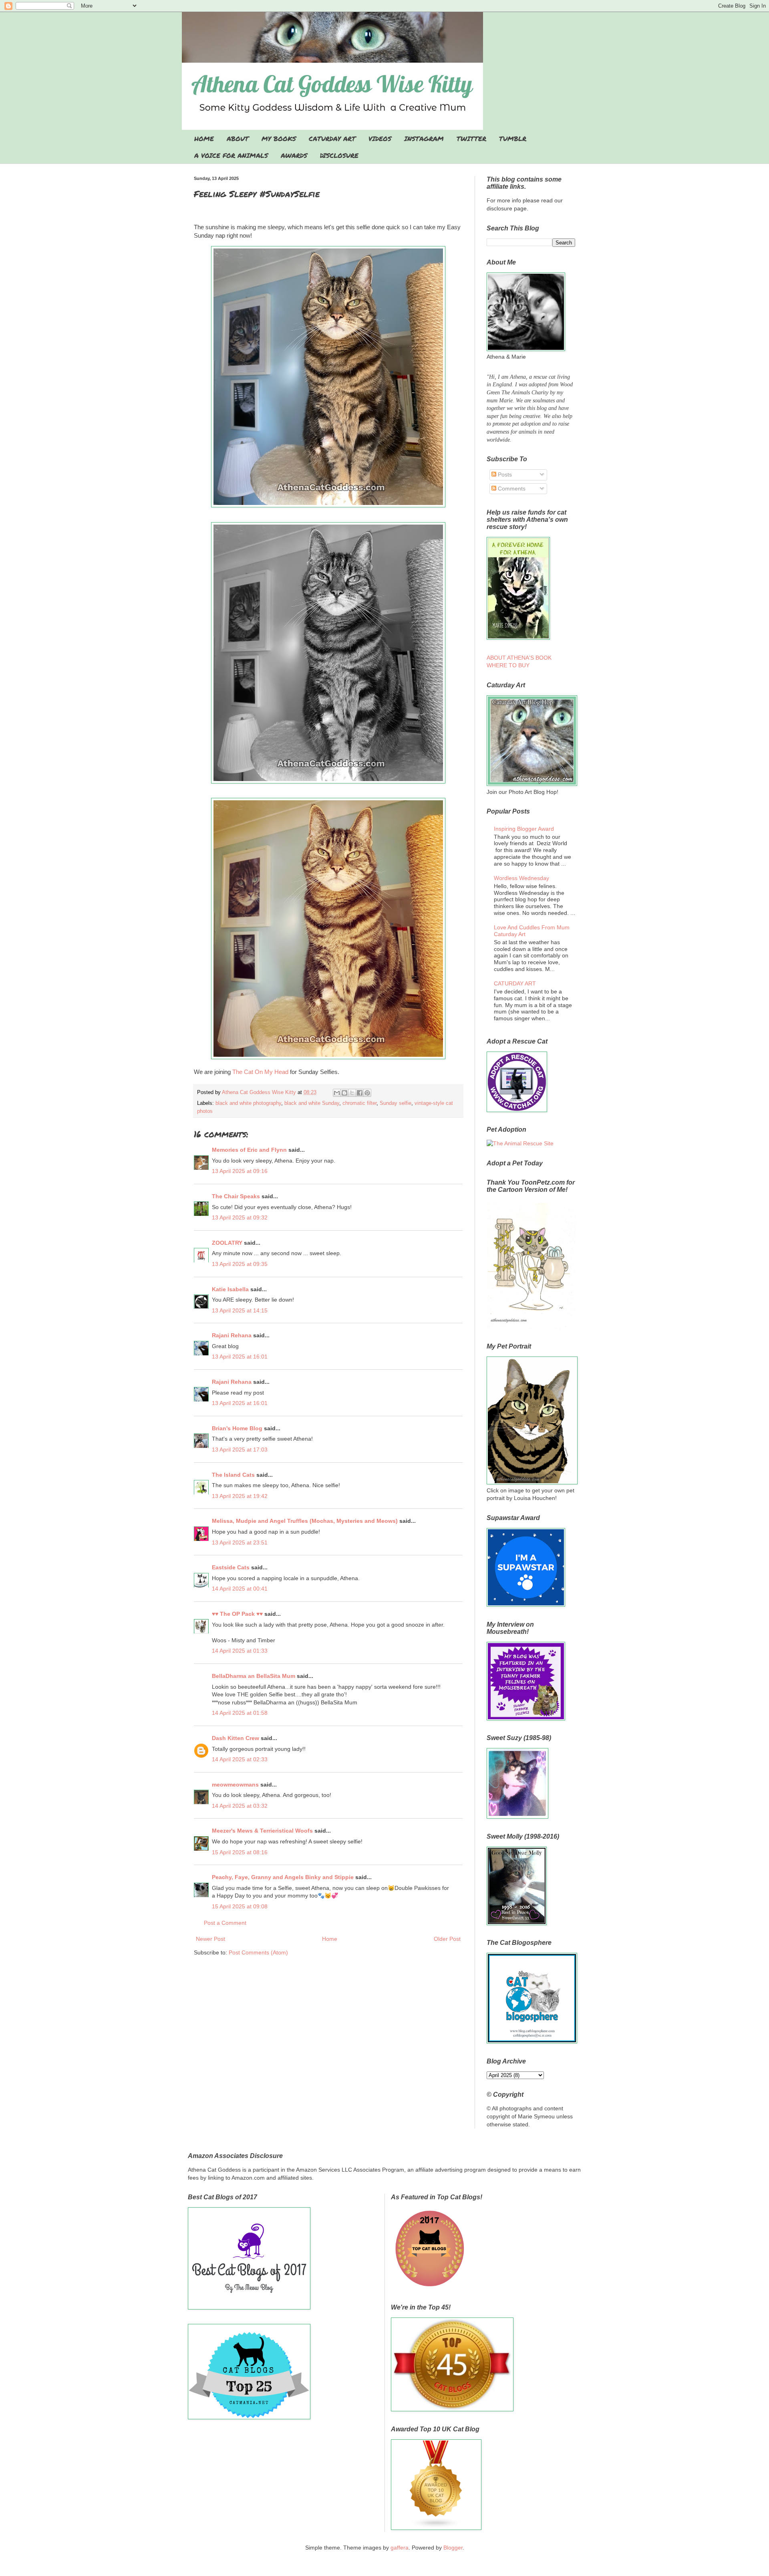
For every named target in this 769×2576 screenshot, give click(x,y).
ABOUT (238, 138)
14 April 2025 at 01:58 (240, 1713)
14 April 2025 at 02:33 (240, 1759)
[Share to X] (352, 1093)
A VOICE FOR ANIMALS (231, 155)
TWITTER (471, 138)
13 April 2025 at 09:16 (240, 1171)
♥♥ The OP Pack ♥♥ (237, 1614)
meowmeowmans (235, 1785)
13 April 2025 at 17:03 (240, 1450)
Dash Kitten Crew (236, 1738)
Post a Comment (225, 1923)
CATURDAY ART (332, 138)
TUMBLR (513, 138)
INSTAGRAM (424, 138)
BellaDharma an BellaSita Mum (254, 1676)
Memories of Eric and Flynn (249, 1150)
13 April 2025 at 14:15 (240, 1310)
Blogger (453, 2548)
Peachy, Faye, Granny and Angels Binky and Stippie (283, 1877)
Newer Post (210, 1939)
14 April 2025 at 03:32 (240, 1806)
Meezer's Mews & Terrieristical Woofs (262, 1831)
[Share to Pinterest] (367, 1093)
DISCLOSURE (339, 155)
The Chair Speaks (236, 1196)
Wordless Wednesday (521, 878)
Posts (504, 474)
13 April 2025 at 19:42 (240, 1496)
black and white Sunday (312, 1103)
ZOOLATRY (227, 1243)
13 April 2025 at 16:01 (240, 1357)
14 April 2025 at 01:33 (240, 1651)
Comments (511, 489)
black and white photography (248, 1103)
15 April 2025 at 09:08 (240, 1906)
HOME (204, 138)
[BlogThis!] (344, 1093)
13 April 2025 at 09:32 (240, 1217)
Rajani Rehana (232, 1335)
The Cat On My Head (260, 1072)
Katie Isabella (230, 1289)
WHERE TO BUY (508, 665)
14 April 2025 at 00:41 (240, 1589)
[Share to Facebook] (360, 1093)
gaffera (400, 2548)
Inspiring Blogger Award (524, 829)
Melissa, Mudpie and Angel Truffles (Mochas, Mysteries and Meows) (305, 1521)
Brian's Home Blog (237, 1428)
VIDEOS (380, 138)
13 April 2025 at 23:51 (240, 1542)
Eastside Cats (231, 1567)
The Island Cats (233, 1475)
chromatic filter (359, 1103)
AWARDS (294, 155)
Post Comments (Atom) (258, 1952)
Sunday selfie (396, 1103)
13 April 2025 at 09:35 (240, 1264)
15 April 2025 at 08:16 (240, 1852)
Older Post (447, 1939)
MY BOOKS (279, 138)
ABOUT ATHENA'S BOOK (519, 658)
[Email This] (337, 1093)
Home (330, 1939)
